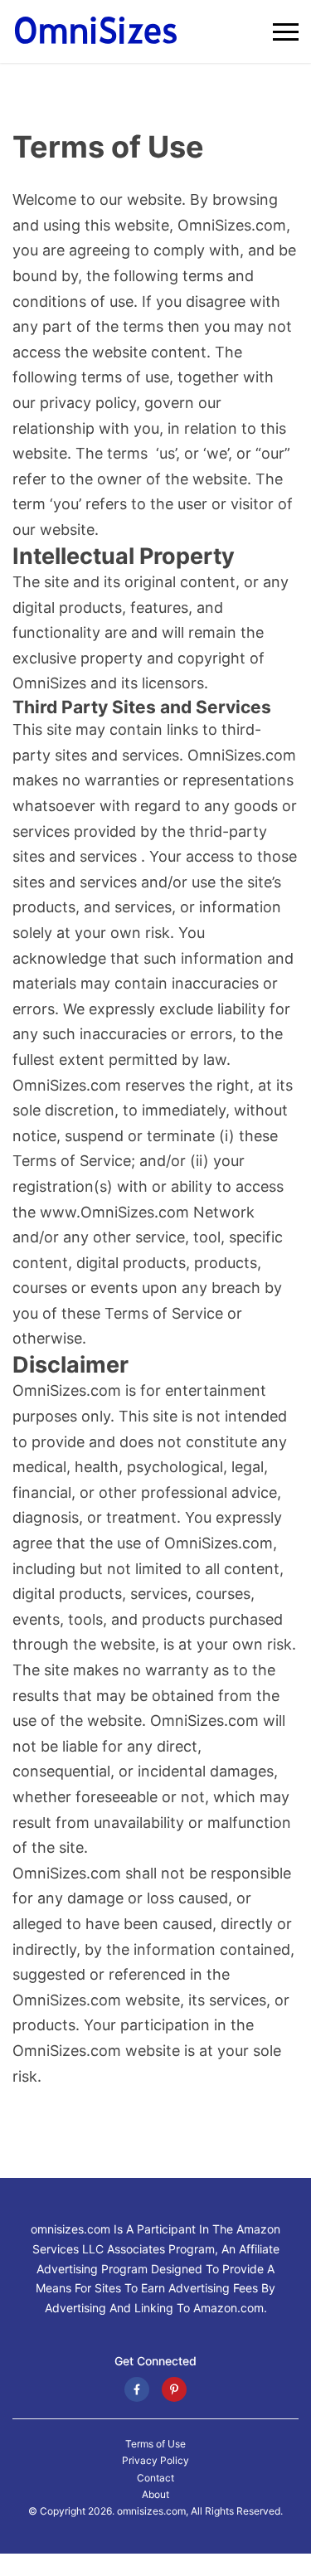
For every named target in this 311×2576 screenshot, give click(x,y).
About (155, 2495)
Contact (155, 2478)
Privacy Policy (155, 2461)
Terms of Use (155, 2444)
